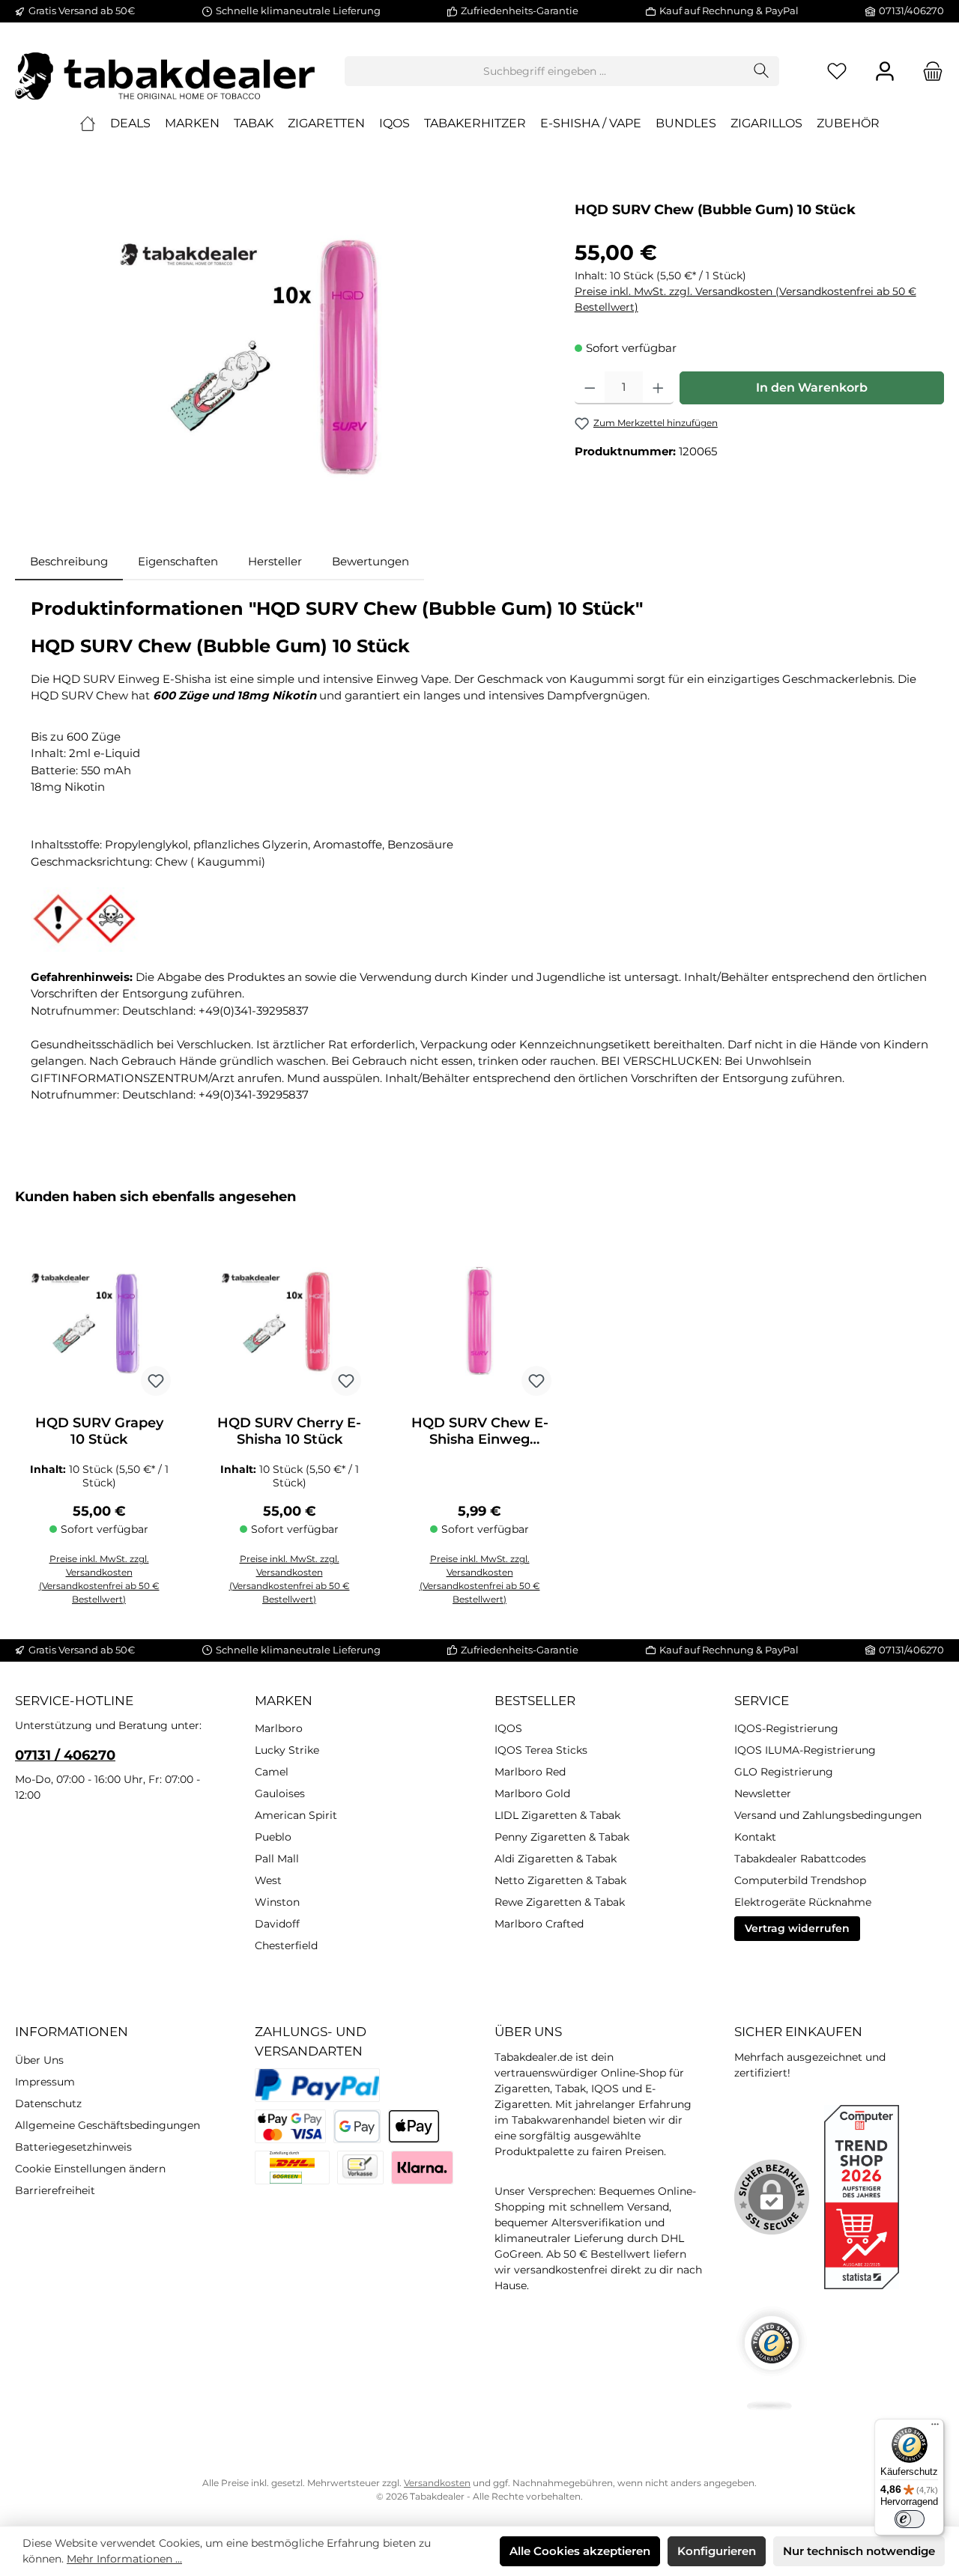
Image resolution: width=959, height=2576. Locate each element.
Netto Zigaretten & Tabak (560, 1880)
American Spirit (296, 1815)
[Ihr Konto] (885, 72)
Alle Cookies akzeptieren (580, 2551)
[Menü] (935, 2428)
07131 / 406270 (65, 1755)
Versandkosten (437, 2483)
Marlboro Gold (532, 1793)
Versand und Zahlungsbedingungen (828, 1815)
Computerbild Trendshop (800, 1880)
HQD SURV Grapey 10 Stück (99, 1431)
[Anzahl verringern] (590, 388)
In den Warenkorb (812, 388)
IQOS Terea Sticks (541, 1750)
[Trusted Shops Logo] (772, 2358)
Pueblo (273, 1837)
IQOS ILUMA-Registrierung (805, 1750)
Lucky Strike (287, 1750)
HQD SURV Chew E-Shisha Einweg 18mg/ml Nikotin (480, 1431)
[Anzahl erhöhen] (658, 388)
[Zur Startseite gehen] (165, 71)
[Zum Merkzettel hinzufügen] (156, 1381)
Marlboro (279, 1728)
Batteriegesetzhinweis (73, 2147)
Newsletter (763, 1793)
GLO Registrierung (784, 1772)
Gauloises (280, 1793)
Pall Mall (277, 1859)
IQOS (508, 1728)
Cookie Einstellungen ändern (90, 2169)
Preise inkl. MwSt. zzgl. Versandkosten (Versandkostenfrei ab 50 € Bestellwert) (745, 299)
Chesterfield (286, 1945)
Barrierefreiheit (55, 2190)
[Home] (88, 124)
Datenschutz (48, 2103)
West (268, 1880)
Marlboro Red (530, 1772)
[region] (280, 356)
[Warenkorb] (928, 72)
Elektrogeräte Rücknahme (803, 1902)
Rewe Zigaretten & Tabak (560, 1902)
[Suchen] (762, 71)
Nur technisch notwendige (859, 2551)
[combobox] (545, 71)
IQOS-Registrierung (786, 1728)
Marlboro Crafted (539, 1924)
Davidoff (277, 1924)
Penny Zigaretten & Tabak (562, 1837)
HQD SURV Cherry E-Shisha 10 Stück (289, 1431)
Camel (272, 1772)
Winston (277, 1902)
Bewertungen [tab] (370, 561)
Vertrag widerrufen (797, 1928)
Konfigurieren (717, 2551)
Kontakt (755, 1837)
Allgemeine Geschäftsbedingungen (108, 2125)
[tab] (69, 562)
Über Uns (39, 2060)
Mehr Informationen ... (124, 2559)
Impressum (45, 2082)
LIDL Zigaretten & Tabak (557, 1815)
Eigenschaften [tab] (178, 561)
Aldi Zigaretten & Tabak (556, 1859)
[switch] (910, 2519)
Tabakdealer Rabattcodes (800, 1859)
